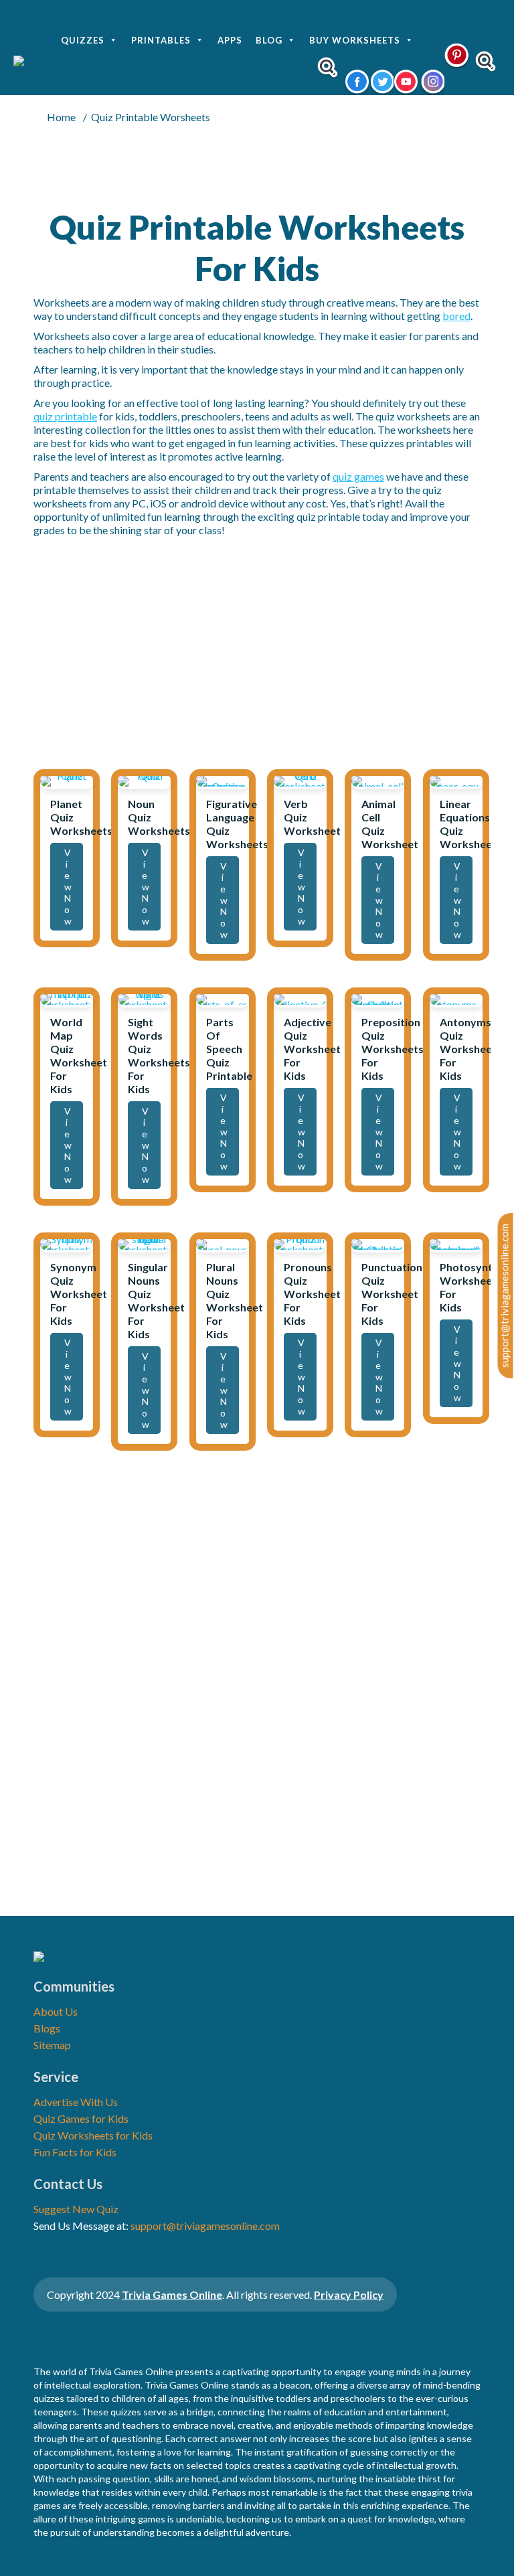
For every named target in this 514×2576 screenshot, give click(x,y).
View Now (68, 887)
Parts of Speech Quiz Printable (229, 1049)
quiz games (358, 476)
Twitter (381, 82)
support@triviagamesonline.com (505, 1296)
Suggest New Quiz (76, 2209)
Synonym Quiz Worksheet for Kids (79, 1294)
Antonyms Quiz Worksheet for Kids (468, 1049)
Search (328, 67)
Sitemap (52, 2045)
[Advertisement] (257, 654)
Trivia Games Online (172, 2295)
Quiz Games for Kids (81, 2118)
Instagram (431, 82)
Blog (269, 40)
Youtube (406, 82)
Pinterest (457, 55)
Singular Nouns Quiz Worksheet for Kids (156, 1300)
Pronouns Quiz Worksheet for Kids (312, 1294)
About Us (56, 2011)
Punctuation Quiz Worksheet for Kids (392, 1294)
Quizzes (83, 40)
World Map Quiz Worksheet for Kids (79, 1055)
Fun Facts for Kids (75, 2152)
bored (456, 316)
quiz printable (65, 416)
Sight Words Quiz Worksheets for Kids (159, 1055)
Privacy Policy (349, 2295)
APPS (230, 40)
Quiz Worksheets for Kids (93, 2135)
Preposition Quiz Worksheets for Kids (393, 1049)
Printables (161, 40)
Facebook (356, 82)
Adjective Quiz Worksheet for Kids (312, 1049)
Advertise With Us (76, 2102)
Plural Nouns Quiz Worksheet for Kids (235, 1300)
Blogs (47, 2028)
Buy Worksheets (355, 40)
